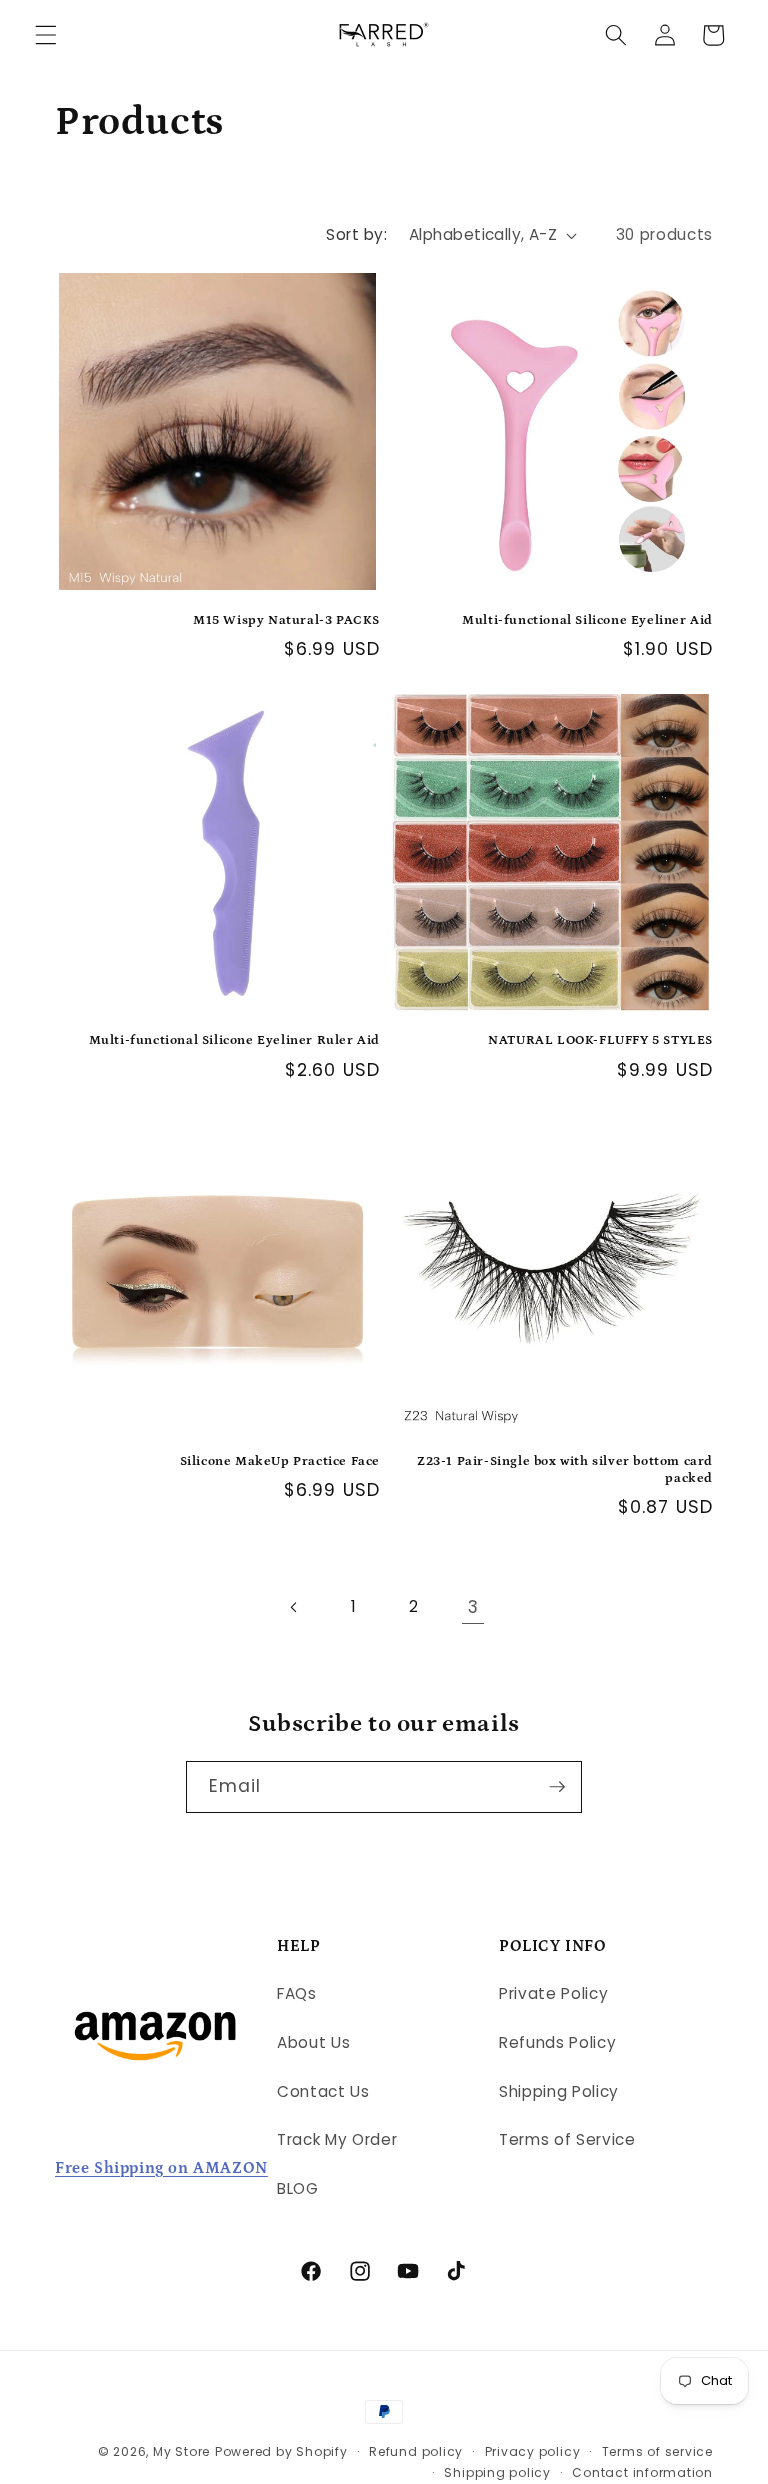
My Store (181, 2451)
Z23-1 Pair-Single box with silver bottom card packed (565, 1470)
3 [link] (473, 1607)
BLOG (298, 2188)
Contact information (642, 2472)
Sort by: (356, 234)
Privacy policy (533, 2451)
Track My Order (337, 2139)
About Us (313, 2042)
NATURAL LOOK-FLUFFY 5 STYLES (600, 1040)
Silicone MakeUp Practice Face (280, 1461)
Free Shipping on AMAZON (161, 2168)
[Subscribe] (557, 1787)
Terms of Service (567, 2139)
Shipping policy (497, 2472)
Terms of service (657, 2451)
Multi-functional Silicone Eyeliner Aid (587, 620)
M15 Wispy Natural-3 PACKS (286, 620)
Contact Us (323, 2091)
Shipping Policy (559, 2091)
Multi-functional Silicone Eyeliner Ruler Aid (234, 1040)
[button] (46, 35)
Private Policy (553, 1993)
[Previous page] (295, 1607)
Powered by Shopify (281, 2451)
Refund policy (416, 2451)
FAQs (297, 1993)
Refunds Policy (557, 2042)
